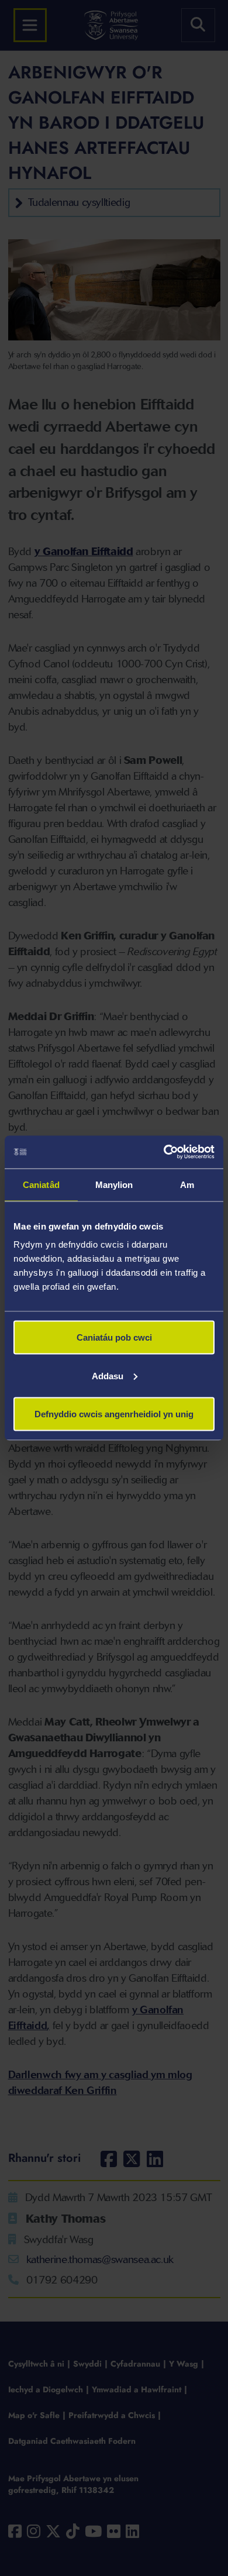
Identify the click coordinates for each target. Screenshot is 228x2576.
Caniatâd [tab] (41, 1184)
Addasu (108, 1375)
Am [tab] (187, 1184)
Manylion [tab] (114, 1184)
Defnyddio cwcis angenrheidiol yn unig (114, 1414)
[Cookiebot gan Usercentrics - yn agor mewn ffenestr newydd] (164, 1152)
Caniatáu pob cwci (114, 1337)
